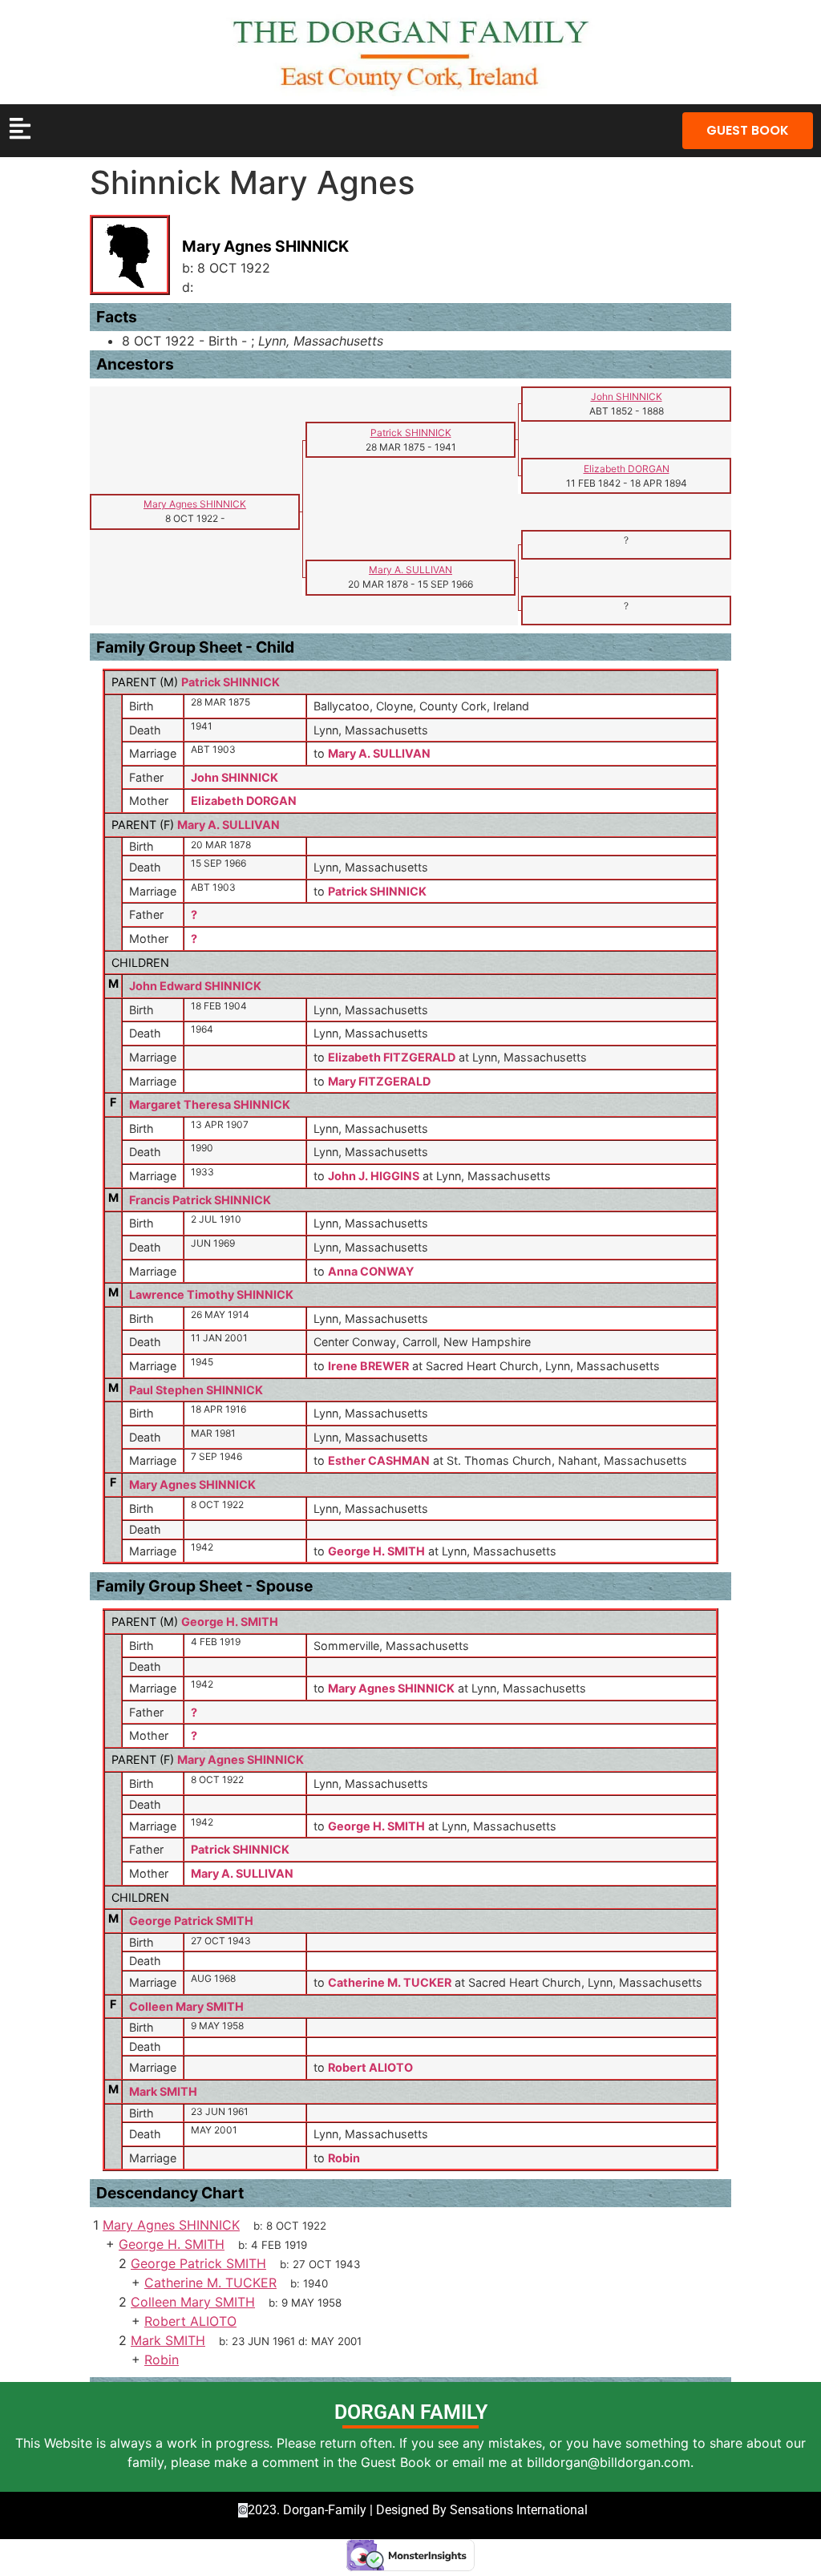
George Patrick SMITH (191, 1921)
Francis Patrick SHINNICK (200, 1200)
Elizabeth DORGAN (244, 801)
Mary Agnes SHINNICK (192, 1484)
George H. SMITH (230, 1622)
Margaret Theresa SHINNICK (210, 1104)
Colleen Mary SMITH (186, 2006)
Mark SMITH (163, 2091)
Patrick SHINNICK (231, 682)
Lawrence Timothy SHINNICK (211, 1294)
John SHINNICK (235, 777)
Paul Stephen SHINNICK (196, 1390)
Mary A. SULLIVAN (229, 825)
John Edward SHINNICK (195, 986)
